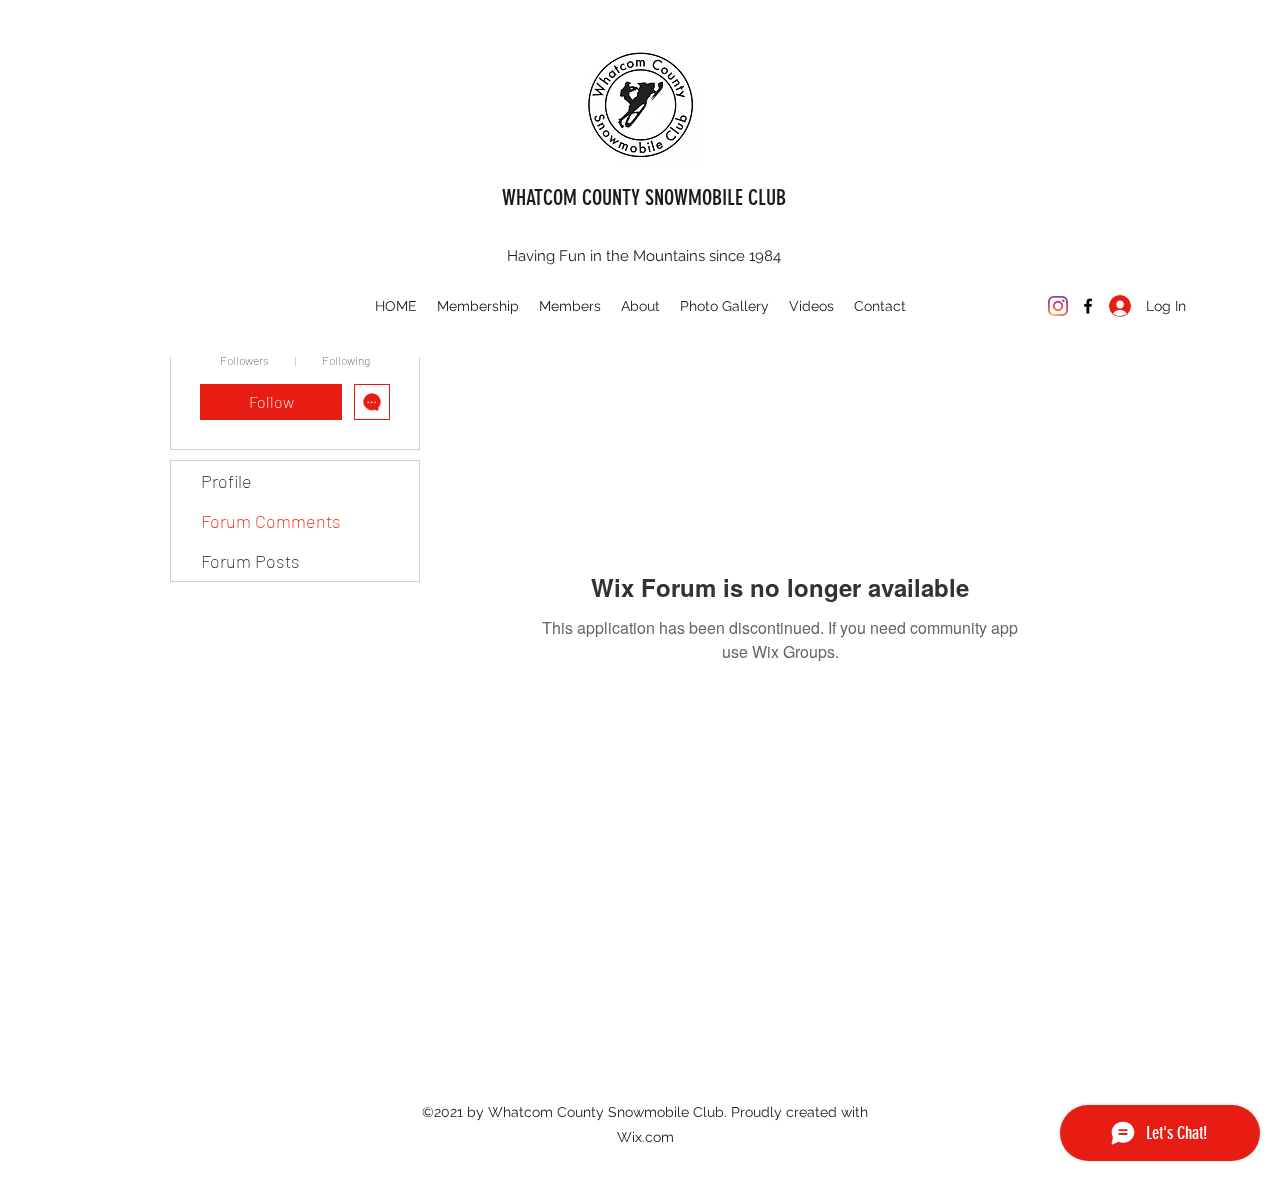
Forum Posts (250, 561)
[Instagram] (1058, 306)
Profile (226, 481)
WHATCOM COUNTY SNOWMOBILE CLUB (644, 197)
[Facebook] (1088, 306)
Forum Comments (271, 521)
